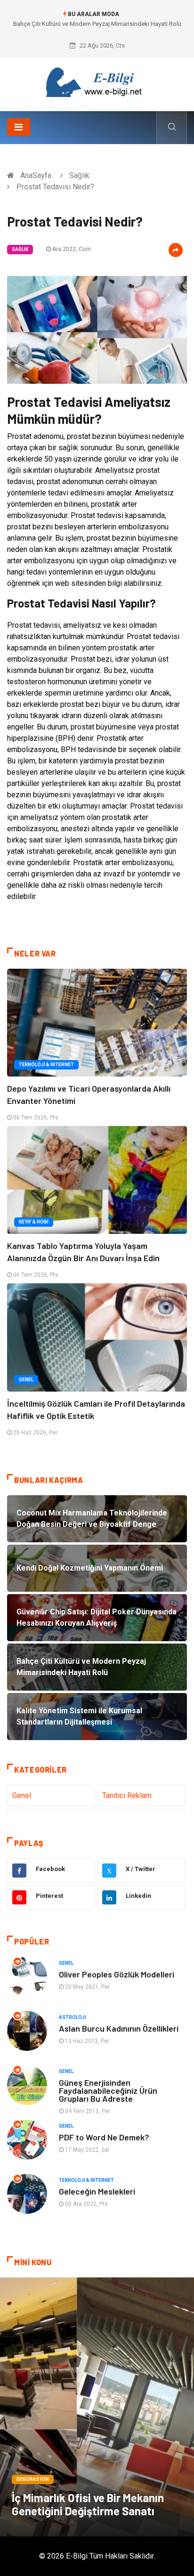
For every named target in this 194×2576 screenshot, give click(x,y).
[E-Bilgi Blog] (97, 81)
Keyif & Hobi (34, 1222)
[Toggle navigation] (19, 127)
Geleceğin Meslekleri (97, 2191)
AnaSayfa (36, 175)
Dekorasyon (33, 2479)
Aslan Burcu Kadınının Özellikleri (119, 2028)
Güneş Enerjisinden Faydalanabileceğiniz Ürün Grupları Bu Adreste (108, 2090)
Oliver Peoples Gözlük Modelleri (117, 1974)
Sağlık (79, 175)
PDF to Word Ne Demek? (104, 2137)
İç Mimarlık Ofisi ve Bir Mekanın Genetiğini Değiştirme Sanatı (88, 2504)
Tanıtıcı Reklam (127, 1795)
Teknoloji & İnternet (46, 1065)
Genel (26, 1380)
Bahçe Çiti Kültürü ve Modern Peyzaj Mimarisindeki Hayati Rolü (97, 24)
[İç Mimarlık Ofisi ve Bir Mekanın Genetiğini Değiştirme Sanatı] (97, 2407)
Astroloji (73, 2017)
